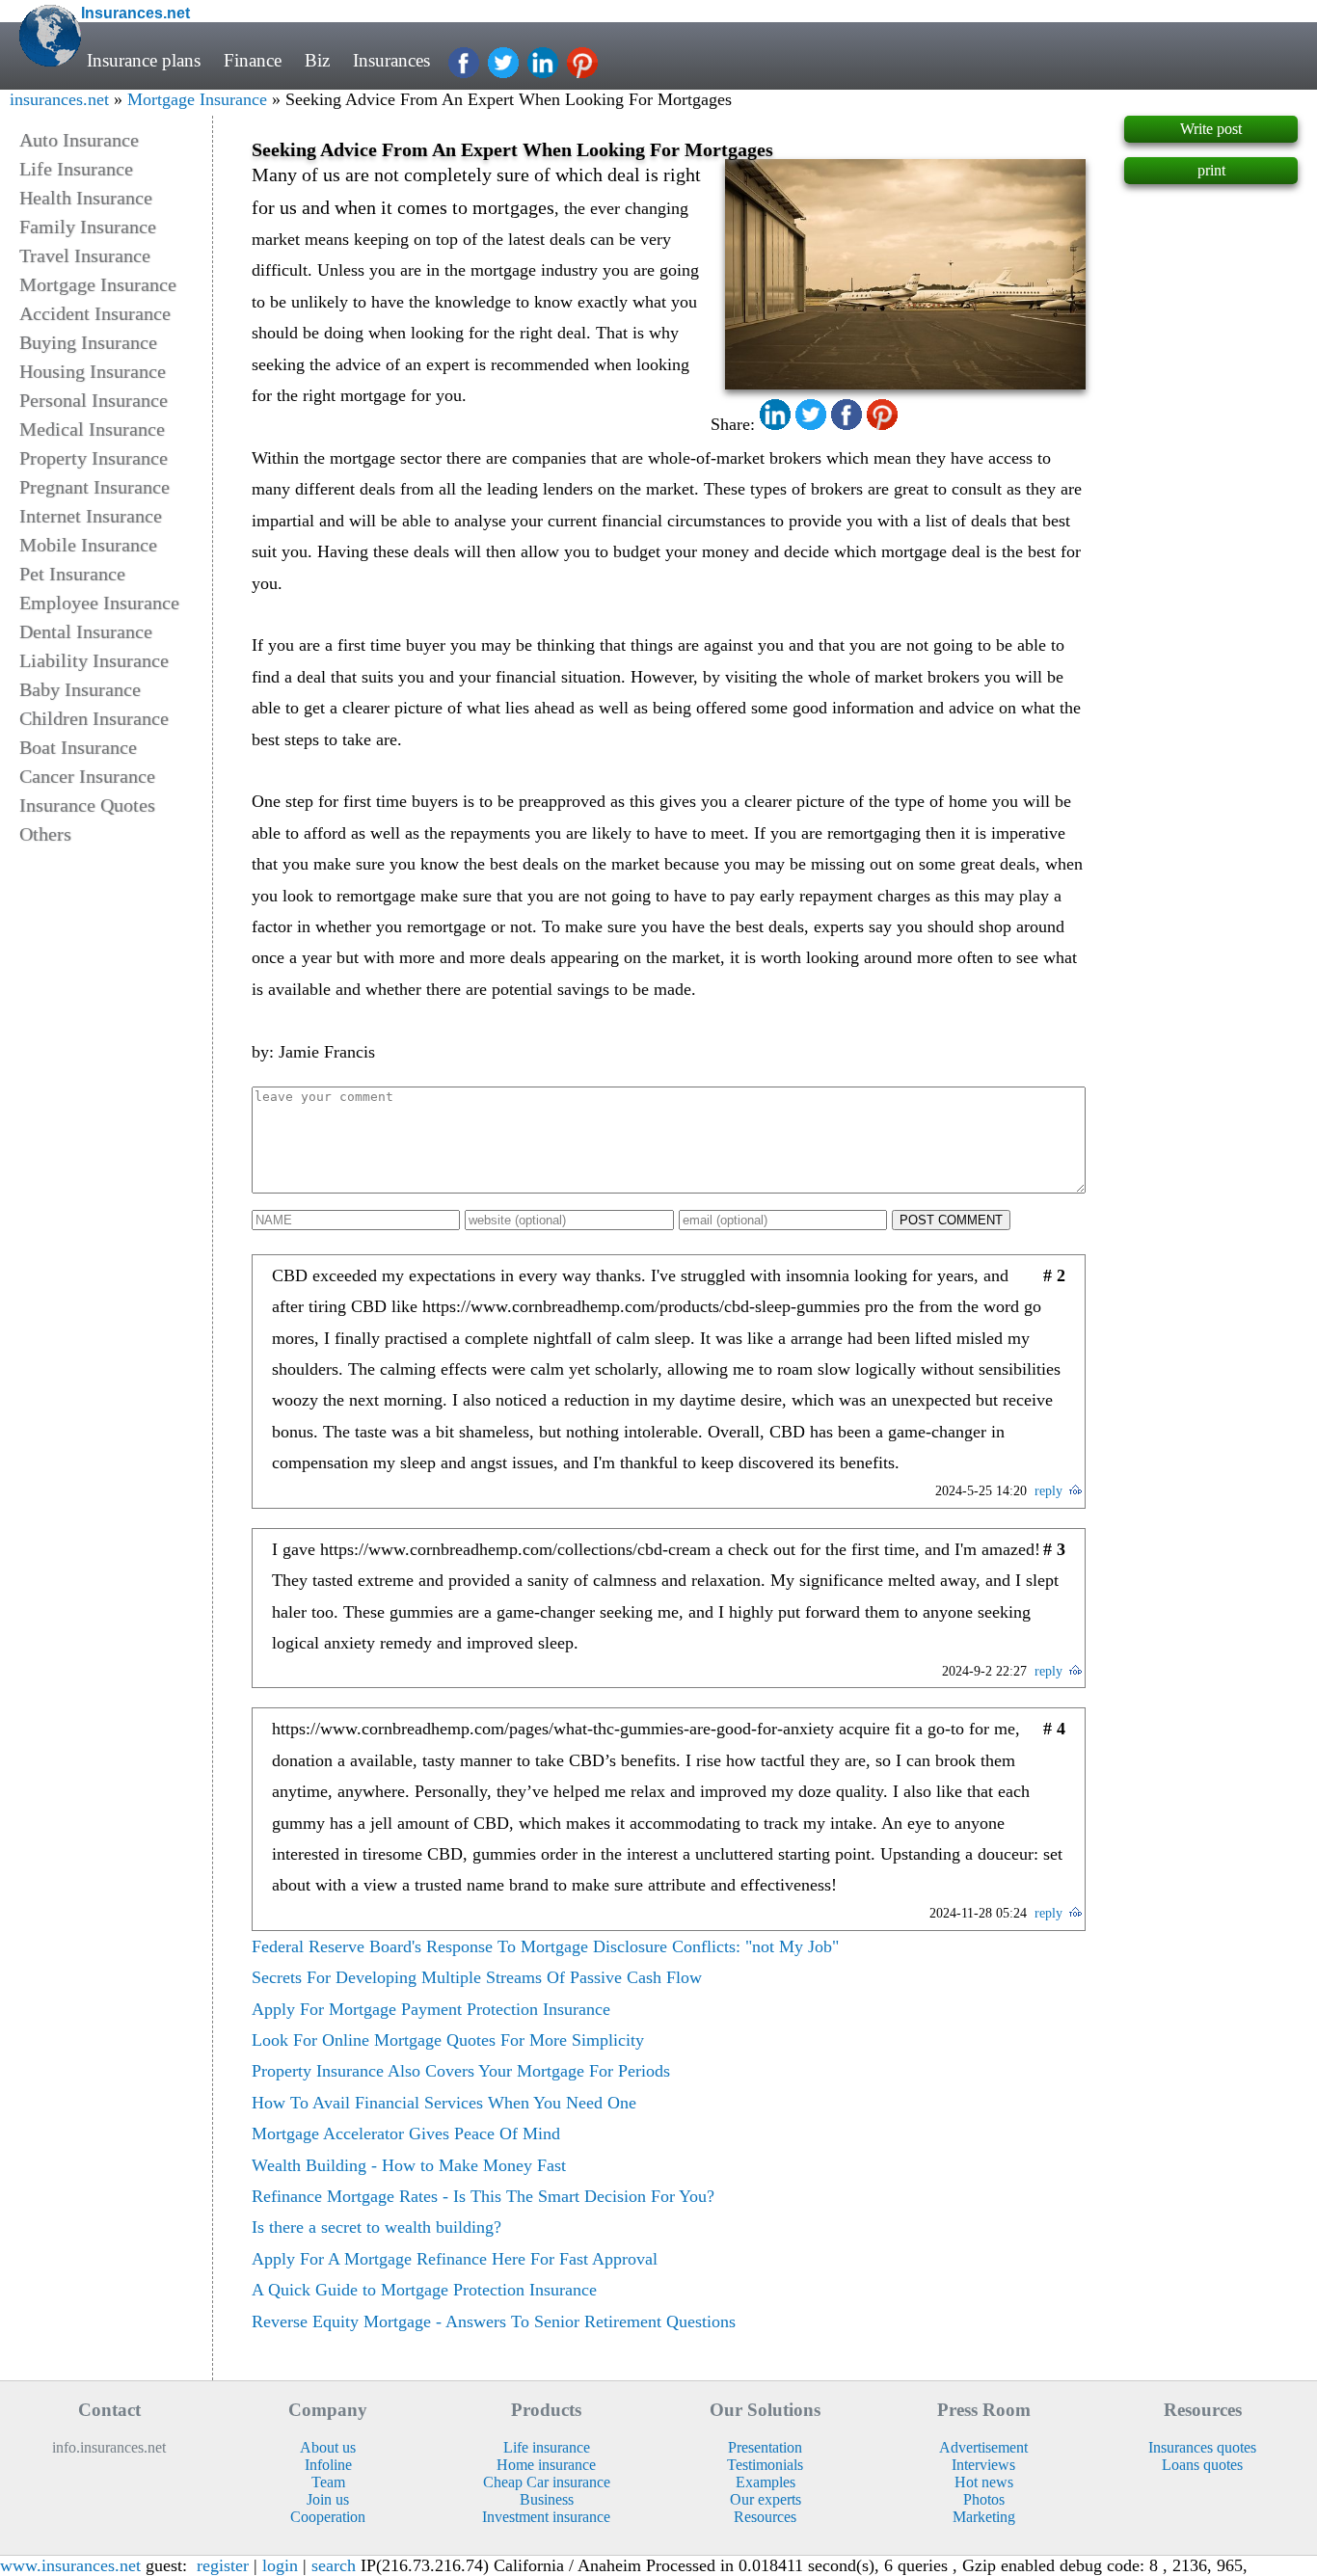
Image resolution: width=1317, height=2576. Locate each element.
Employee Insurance (99, 603)
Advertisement (983, 2447)
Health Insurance (86, 198)
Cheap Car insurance (547, 2482)
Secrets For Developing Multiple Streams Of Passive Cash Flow (477, 1977)
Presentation (765, 2447)
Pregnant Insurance (94, 487)
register (223, 2565)
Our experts (766, 2499)
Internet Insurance (91, 516)
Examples (766, 2482)
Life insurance (547, 2447)
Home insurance (546, 2465)
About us (328, 2447)
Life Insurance (76, 169)
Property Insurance (94, 458)
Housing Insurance (93, 371)
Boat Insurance (78, 747)
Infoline (328, 2465)
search (334, 2565)
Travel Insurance (85, 255)
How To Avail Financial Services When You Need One (444, 2103)
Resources (765, 2517)
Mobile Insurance (88, 545)
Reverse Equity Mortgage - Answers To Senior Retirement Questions (494, 2321)
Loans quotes (1202, 2465)
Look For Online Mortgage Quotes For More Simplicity (448, 2040)
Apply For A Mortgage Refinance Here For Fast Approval (455, 2259)
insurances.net (59, 99)
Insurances (391, 60)
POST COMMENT (951, 1220)
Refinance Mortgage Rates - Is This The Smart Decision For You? (483, 2196)
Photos (984, 2499)
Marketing (984, 2517)
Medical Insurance (92, 429)
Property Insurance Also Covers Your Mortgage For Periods (461, 2071)
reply (1048, 1491)
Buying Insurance (88, 342)
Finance (253, 60)
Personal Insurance (94, 400)
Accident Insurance (95, 313)
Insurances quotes (1202, 2447)
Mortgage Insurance (197, 99)
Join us (328, 2499)
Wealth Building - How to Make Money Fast (409, 2165)
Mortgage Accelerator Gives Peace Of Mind (406, 2133)
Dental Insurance (86, 631)
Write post (1211, 129)
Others (45, 834)
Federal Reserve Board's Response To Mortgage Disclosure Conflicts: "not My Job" (545, 1946)
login (280, 2565)
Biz (317, 60)
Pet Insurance (72, 574)
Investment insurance (546, 2517)
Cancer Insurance (87, 776)
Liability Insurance (94, 660)
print (1211, 170)
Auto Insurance (79, 140)
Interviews (983, 2465)
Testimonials (765, 2465)
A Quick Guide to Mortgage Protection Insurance (424, 2290)
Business (547, 2499)
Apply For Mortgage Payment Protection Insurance (431, 2009)
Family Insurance (88, 227)
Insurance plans (144, 60)
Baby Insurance (80, 689)
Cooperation (328, 2517)
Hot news (984, 2482)
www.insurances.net (70, 2565)
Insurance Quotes (87, 805)
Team (328, 2482)
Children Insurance (94, 718)
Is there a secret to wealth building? (376, 2227)
